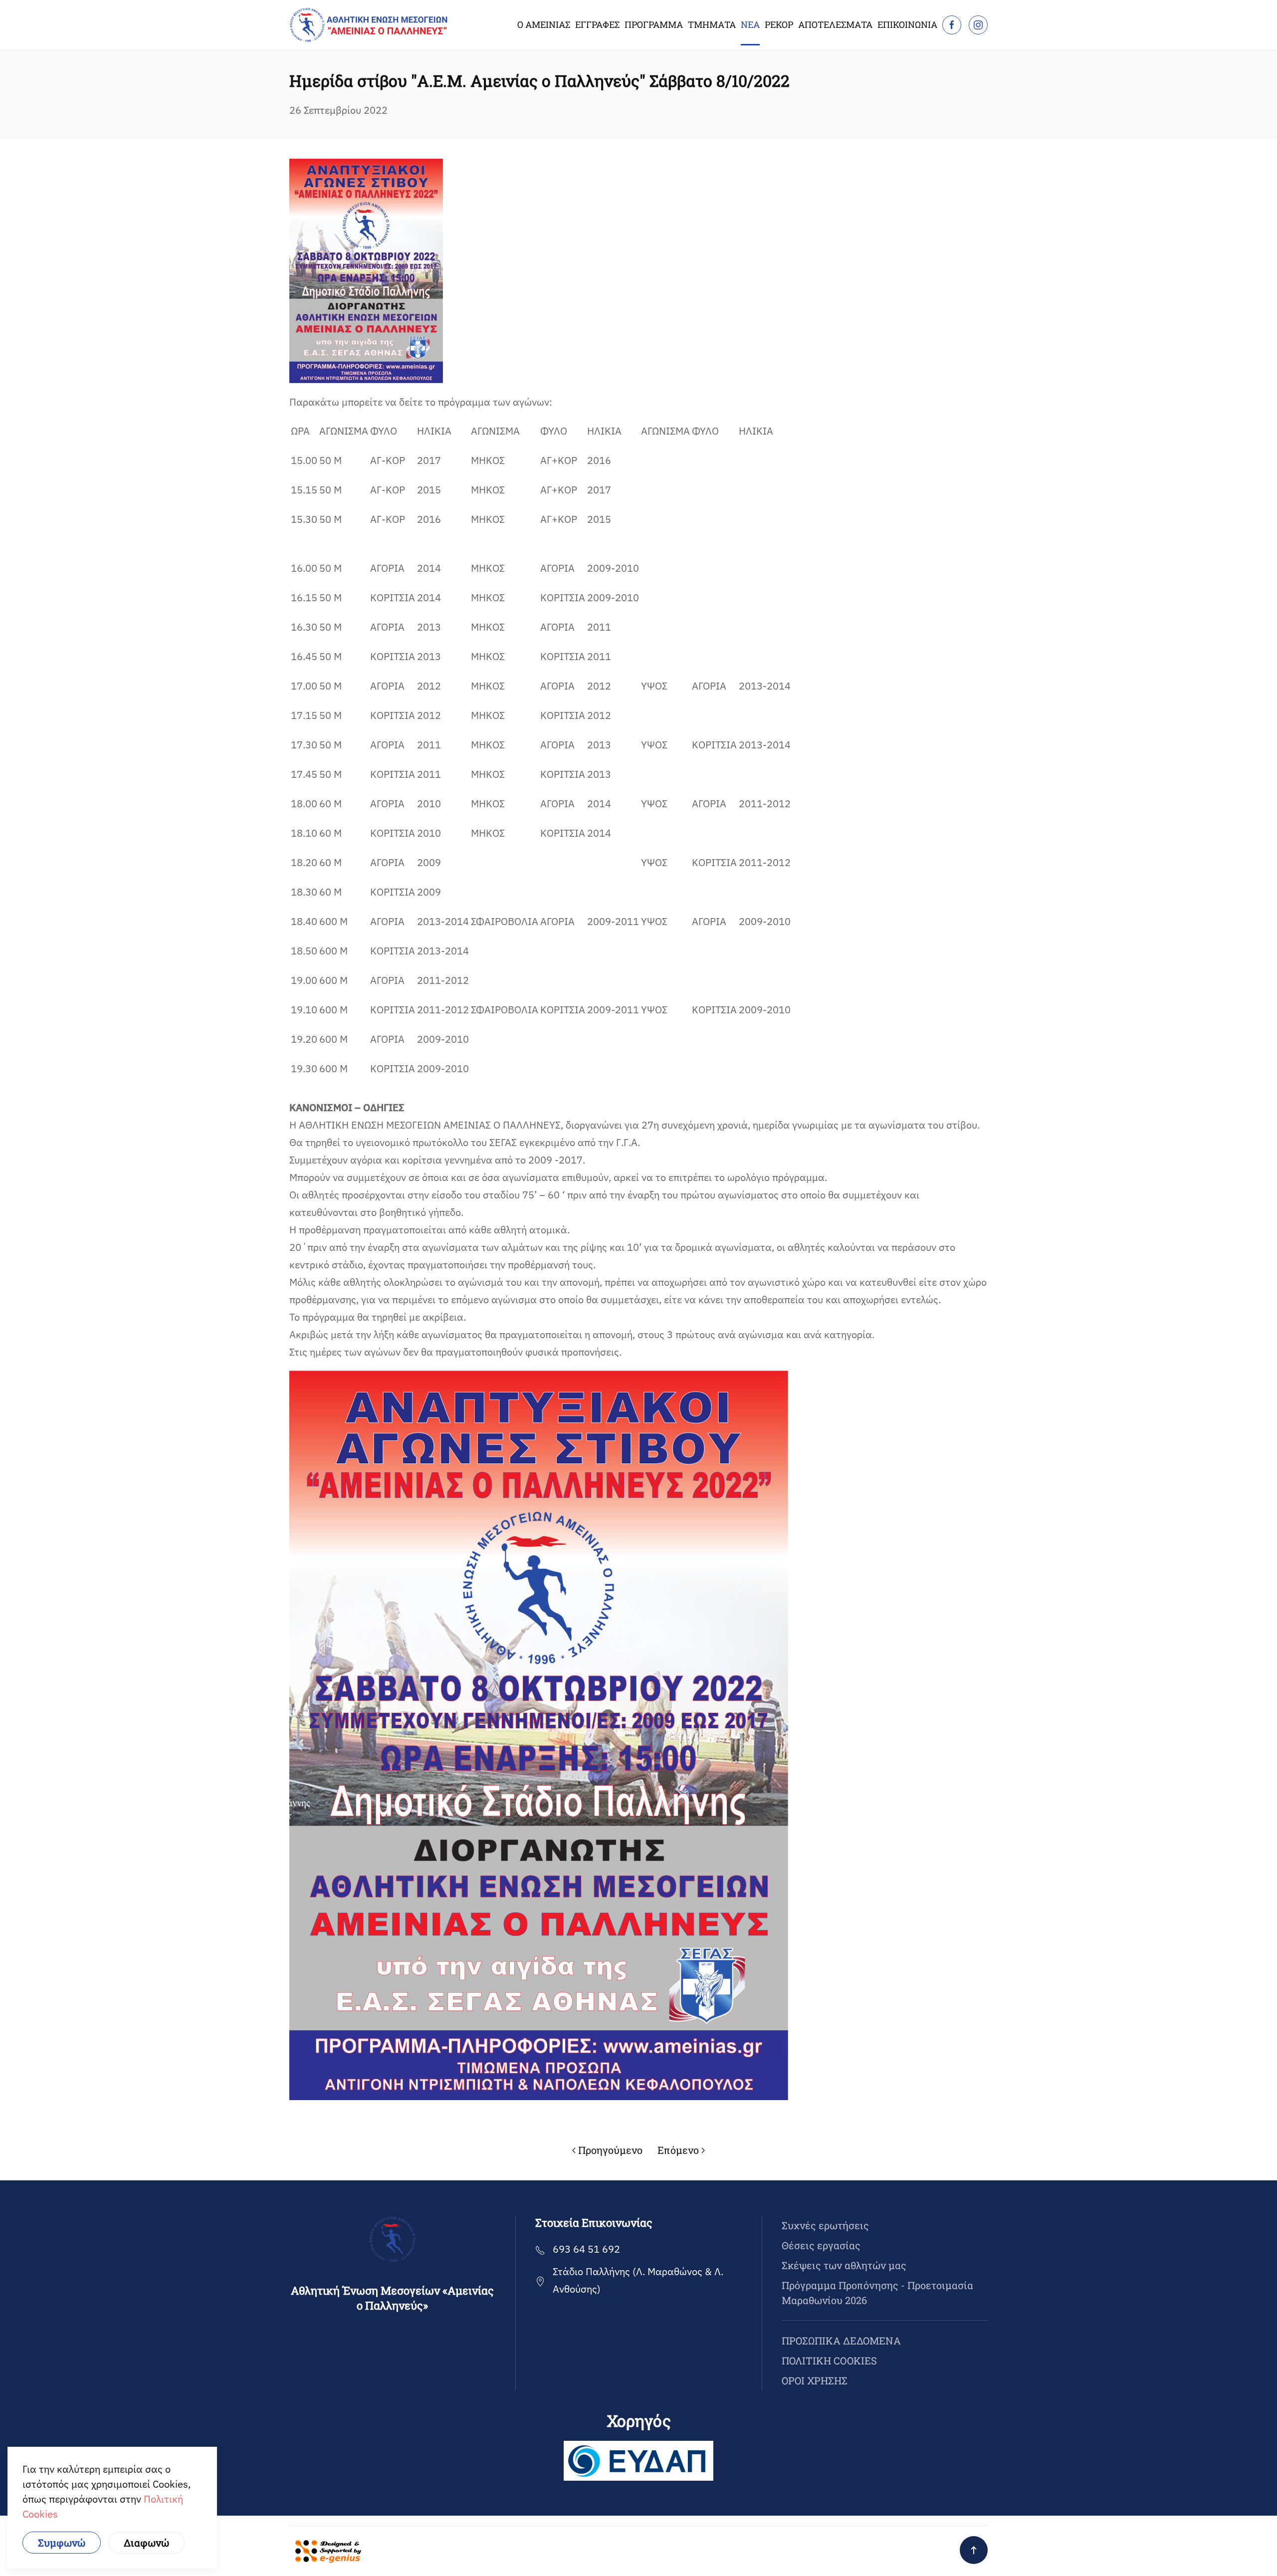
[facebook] (952, 25)
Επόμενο (678, 2150)
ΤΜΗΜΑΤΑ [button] (712, 24)
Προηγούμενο (610, 2150)
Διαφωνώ (146, 2543)
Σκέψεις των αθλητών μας (844, 2265)
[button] (974, 2550)
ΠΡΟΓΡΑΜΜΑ (654, 24)
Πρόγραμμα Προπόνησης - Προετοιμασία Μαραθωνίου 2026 (877, 2293)
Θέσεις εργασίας (821, 2245)
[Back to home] (369, 25)
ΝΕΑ (750, 24)
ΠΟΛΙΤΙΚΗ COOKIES (829, 2360)
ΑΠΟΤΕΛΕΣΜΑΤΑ (835, 24)
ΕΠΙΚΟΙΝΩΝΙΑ (907, 24)
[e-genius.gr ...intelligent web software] (325, 2550)
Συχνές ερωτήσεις (825, 2225)
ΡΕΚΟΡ (779, 24)
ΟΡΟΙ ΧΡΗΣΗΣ (815, 2380)
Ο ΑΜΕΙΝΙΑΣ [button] (544, 24)
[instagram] (978, 25)
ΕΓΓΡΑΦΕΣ (597, 24)
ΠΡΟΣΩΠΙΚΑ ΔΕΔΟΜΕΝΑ (841, 2341)
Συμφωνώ (62, 2543)
